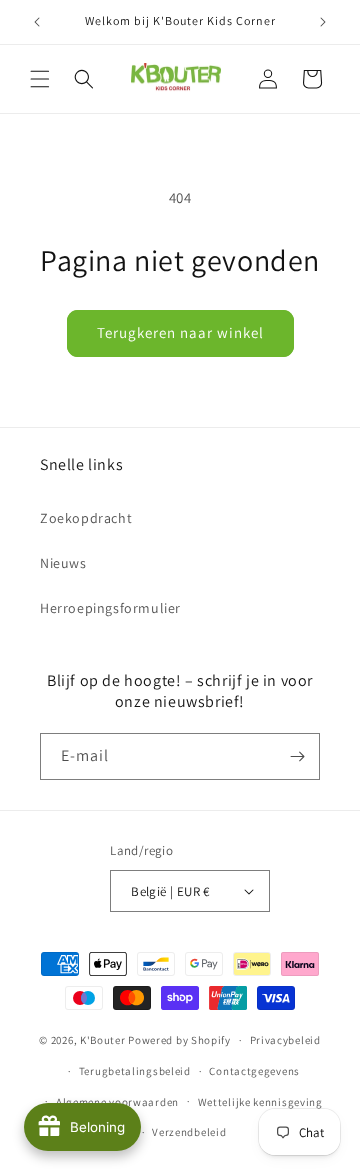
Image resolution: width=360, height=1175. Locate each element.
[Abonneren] (297, 756)
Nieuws (63, 563)
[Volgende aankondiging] (323, 22)
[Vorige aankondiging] (37, 22)
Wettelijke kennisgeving (260, 1102)
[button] (40, 79)
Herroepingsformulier (110, 608)
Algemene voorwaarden (117, 1102)
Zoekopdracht (86, 518)
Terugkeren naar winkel (180, 332)
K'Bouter (103, 1040)
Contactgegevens (254, 1071)
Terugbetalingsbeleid (135, 1071)
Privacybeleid (285, 1040)
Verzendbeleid (189, 1132)
